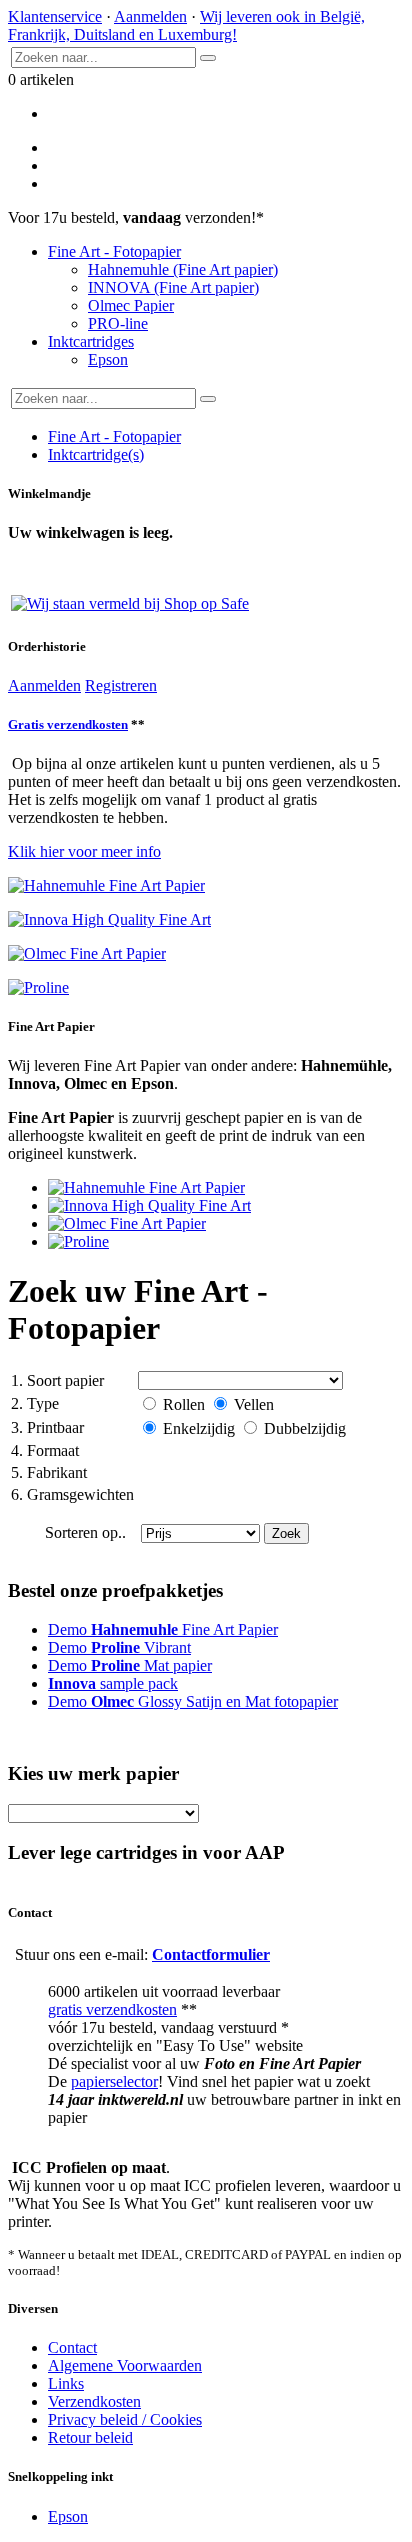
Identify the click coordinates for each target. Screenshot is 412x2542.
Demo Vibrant (119, 1647)
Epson (108, 359)
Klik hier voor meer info (84, 851)
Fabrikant (49, 1472)
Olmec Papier (131, 305)
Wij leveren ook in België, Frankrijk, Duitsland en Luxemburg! (186, 25)
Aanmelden (150, 16)
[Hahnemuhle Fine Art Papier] (146, 1187)
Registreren (121, 685)
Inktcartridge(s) (96, 454)
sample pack (113, 1683)
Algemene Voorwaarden (125, 2365)
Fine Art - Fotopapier (114, 251)
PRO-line (118, 323)
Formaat (45, 1450)
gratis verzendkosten (112, 2009)
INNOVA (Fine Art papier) (173, 287)
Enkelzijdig (199, 1428)
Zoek (286, 1533)
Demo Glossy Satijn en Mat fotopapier (193, 1701)
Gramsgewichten (72, 1494)
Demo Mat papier (130, 1665)
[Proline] (78, 1241)
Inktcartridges (91, 341)
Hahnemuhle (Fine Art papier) (183, 269)
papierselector (114, 2081)
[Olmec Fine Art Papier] (127, 1223)
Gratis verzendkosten (68, 724)
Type (35, 1403)
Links (66, 2383)
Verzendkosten (94, 2401)
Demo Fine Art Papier (163, 1629)
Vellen (252, 1404)
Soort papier (57, 1380)
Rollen (184, 1404)
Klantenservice (55, 16)
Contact (72, 2347)
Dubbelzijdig (303, 1428)
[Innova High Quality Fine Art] (149, 1205)
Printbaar (47, 1427)
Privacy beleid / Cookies (125, 2419)
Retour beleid (90, 2437)
